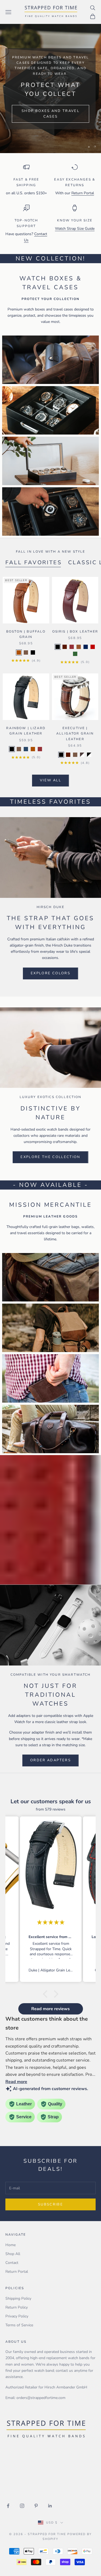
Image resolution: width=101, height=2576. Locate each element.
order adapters (50, 1760)
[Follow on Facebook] (8, 2506)
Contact (12, 2263)
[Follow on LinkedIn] (50, 2506)
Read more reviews (50, 2009)
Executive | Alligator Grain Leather (75, 734)
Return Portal (83, 193)
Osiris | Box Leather (75, 631)
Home (11, 2245)
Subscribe (50, 2204)
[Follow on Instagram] (22, 2506)
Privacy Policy (17, 2316)
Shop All (13, 2254)
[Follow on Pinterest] (36, 2506)
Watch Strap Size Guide (75, 229)
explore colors (50, 973)
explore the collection (50, 1157)
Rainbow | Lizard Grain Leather (26, 731)
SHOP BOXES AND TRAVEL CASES (50, 114)
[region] (50, 89)
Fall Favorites (34, 562)
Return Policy (17, 2307)
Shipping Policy (18, 2298)
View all (50, 780)
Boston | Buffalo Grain (26, 634)
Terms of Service (19, 2325)
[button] (46, 1994)
